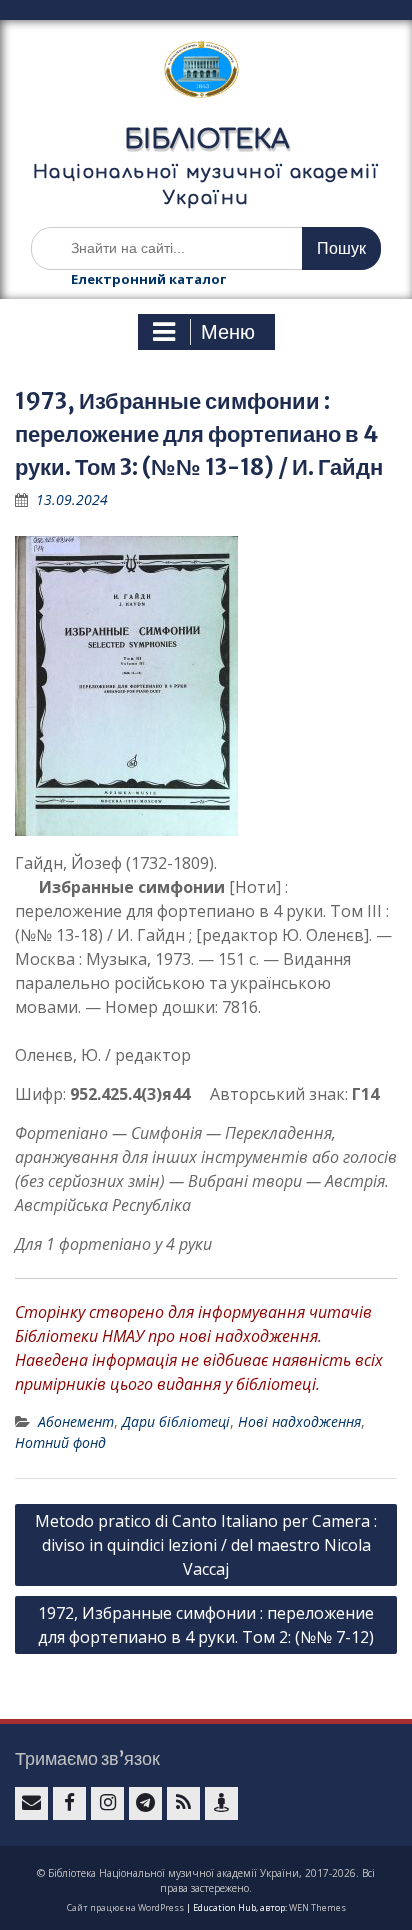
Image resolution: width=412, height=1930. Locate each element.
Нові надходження (299, 1421)
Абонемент (76, 1421)
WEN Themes (317, 1907)
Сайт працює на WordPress (125, 1907)
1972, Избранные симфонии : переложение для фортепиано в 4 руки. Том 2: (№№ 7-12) (206, 1625)
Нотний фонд (60, 1442)
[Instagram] (107, 1803)
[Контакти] (221, 1803)
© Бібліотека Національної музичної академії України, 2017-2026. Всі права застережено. (206, 1880)
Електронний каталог (148, 279)
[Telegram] (145, 1803)
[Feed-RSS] (183, 1803)
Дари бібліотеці (176, 1421)
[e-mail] (31, 1803)
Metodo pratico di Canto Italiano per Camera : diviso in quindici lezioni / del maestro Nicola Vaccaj (206, 1545)
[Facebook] (69, 1803)
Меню (228, 332)
